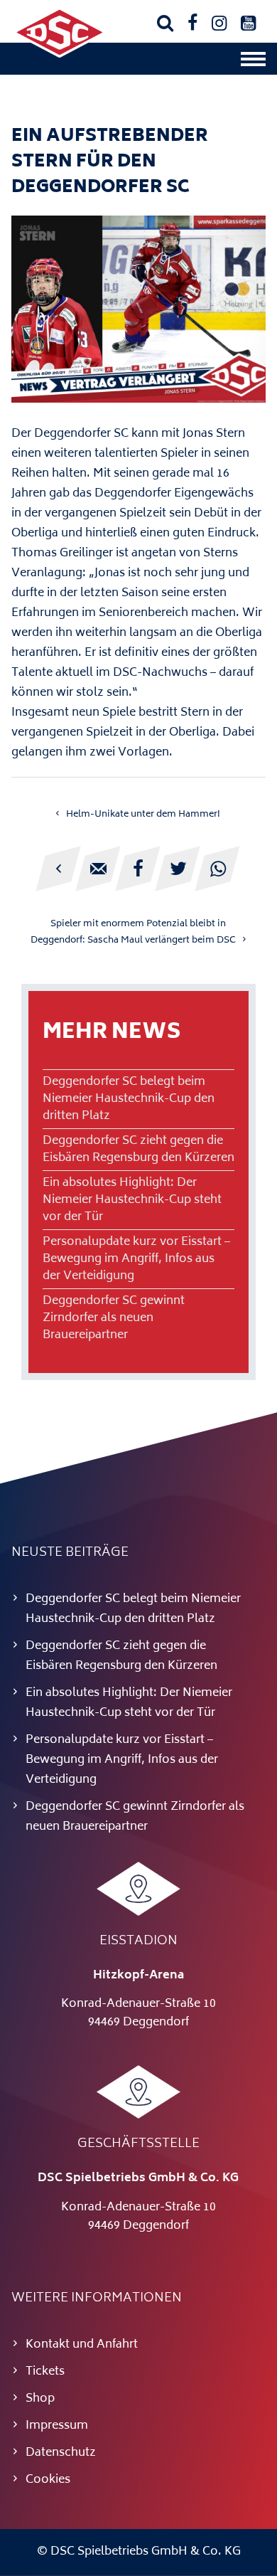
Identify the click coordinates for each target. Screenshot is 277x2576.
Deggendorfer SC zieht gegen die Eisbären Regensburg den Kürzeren (138, 1150)
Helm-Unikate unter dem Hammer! (143, 815)
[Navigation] (253, 63)
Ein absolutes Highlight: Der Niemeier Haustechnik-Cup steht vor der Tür (132, 1200)
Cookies (48, 2480)
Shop (40, 2399)
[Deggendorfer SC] (60, 55)
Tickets (45, 2372)
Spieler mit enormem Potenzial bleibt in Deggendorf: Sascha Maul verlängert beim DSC (133, 932)
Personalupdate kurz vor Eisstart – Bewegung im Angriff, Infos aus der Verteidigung (136, 1259)
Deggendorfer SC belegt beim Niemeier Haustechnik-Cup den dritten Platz (129, 1099)
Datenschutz (61, 2453)
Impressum (57, 2426)
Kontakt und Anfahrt (82, 2345)
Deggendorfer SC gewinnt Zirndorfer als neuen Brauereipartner (114, 1318)
